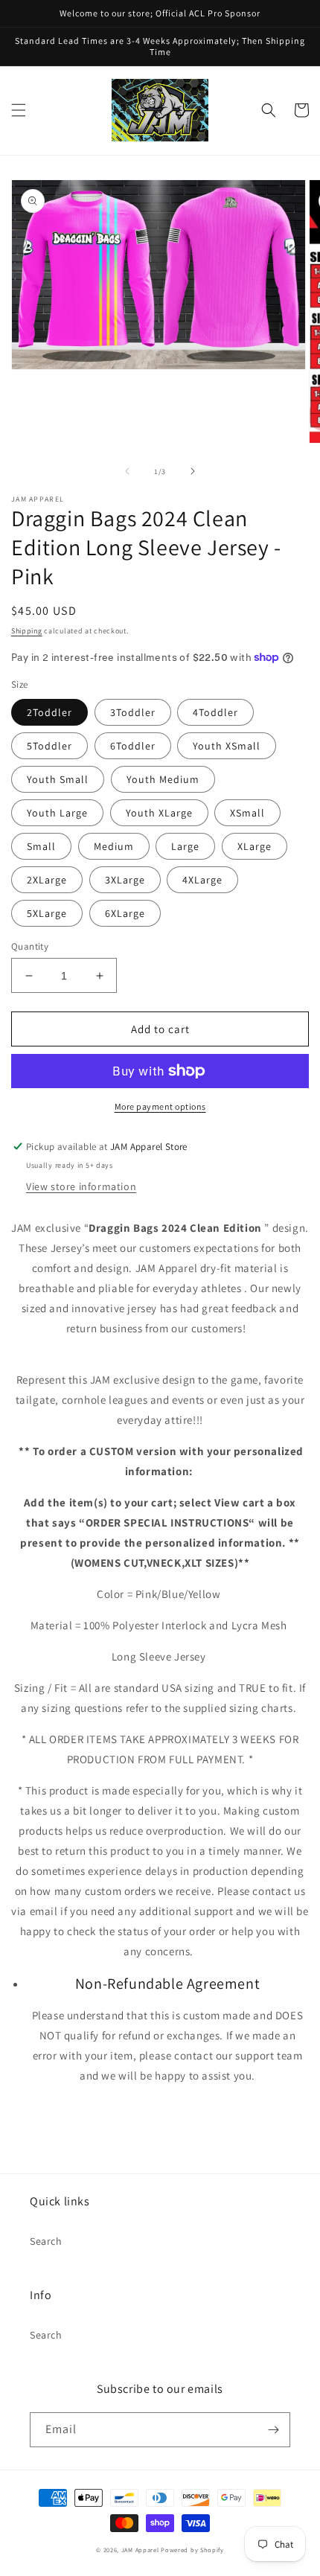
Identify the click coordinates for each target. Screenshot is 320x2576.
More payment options (160, 1106)
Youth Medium (163, 779)
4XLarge (202, 880)
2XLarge (47, 880)
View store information (81, 1186)
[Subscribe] (273, 2430)
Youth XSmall (227, 746)
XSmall (247, 813)
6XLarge (125, 913)
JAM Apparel (141, 2550)
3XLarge (125, 880)
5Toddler (49, 746)
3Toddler (133, 712)
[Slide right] (193, 471)
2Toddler (49, 712)
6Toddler (133, 746)
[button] (19, 110)
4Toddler (215, 712)
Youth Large (57, 813)
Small (41, 846)
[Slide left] (127, 471)
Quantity (30, 946)
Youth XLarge (159, 813)
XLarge (255, 846)
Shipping (27, 631)
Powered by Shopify (192, 2550)
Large (185, 846)
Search (46, 2241)
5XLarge (47, 913)
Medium (114, 846)
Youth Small (58, 779)
